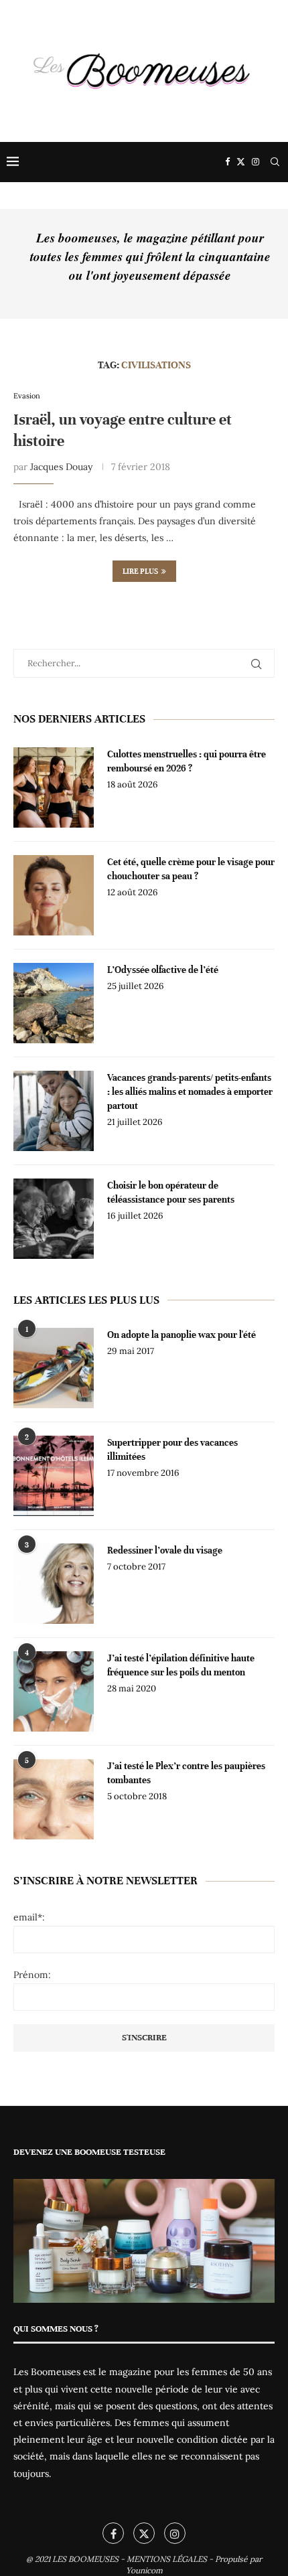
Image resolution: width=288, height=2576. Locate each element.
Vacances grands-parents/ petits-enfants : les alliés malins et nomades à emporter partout (190, 1092)
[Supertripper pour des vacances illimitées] (54, 1476)
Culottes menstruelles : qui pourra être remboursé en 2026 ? (187, 761)
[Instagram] (256, 162)
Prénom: (32, 1975)
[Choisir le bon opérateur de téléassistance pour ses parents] (54, 1219)
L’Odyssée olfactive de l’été (163, 970)
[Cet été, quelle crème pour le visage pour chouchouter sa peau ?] (54, 895)
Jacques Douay (61, 467)
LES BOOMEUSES (85, 2559)
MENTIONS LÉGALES (167, 2559)
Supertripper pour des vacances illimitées (172, 1450)
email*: (29, 1917)
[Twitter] (241, 162)
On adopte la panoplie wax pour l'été (182, 1335)
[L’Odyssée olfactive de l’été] (54, 1003)
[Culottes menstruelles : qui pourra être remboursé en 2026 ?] (54, 787)
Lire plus (140, 571)
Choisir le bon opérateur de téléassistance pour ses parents (171, 1193)
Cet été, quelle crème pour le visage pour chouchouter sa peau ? (191, 869)
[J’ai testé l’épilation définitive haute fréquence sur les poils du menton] (54, 1691)
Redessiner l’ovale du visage (165, 1550)
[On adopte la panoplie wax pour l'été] (54, 1368)
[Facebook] (227, 162)
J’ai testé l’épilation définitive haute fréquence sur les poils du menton (181, 1665)
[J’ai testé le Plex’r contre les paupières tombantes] (54, 1799)
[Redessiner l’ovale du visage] (54, 1584)
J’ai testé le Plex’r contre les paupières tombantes (186, 1773)
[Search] (275, 162)
